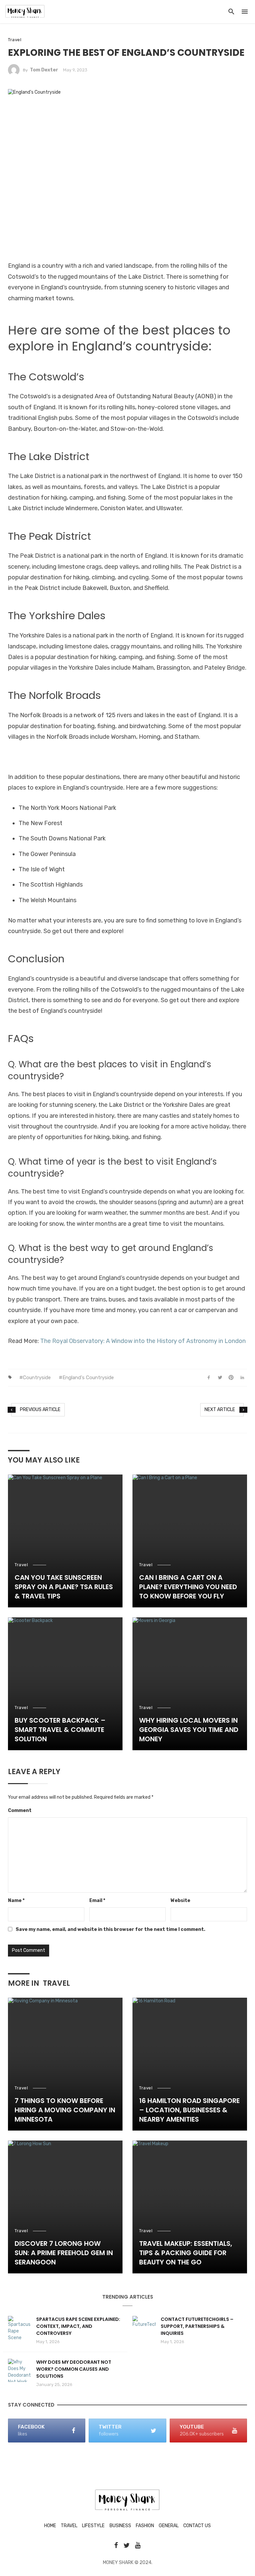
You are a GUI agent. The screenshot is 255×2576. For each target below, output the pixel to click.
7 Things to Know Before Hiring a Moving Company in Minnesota (65, 2110)
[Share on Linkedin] (242, 1378)
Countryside (37, 1378)
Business (120, 2526)
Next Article (220, 1410)
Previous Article (40, 1410)
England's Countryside (88, 1378)
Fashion (145, 2526)
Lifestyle (93, 2526)
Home (50, 2526)
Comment (20, 1811)
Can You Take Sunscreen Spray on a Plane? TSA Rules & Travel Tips (64, 1587)
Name (16, 1901)
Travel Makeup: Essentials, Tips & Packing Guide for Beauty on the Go (186, 2253)
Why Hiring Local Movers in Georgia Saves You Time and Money (189, 1730)
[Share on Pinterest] (231, 1378)
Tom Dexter (44, 70)
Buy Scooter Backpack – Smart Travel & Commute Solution (60, 1730)
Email (97, 1901)
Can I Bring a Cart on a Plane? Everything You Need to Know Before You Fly (188, 1587)
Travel (15, 40)
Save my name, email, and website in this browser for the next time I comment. (110, 1929)
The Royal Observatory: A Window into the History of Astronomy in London (143, 1341)
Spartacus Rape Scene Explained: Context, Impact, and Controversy (78, 2326)
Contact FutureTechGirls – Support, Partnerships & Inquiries (197, 2326)
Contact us (197, 2526)
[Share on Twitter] (220, 1378)
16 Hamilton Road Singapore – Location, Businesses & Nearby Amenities (189, 2110)
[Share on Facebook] (209, 1378)
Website (180, 1901)
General (169, 2526)
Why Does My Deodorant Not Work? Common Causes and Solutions (74, 2369)
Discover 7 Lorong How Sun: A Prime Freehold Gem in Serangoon (64, 2253)
